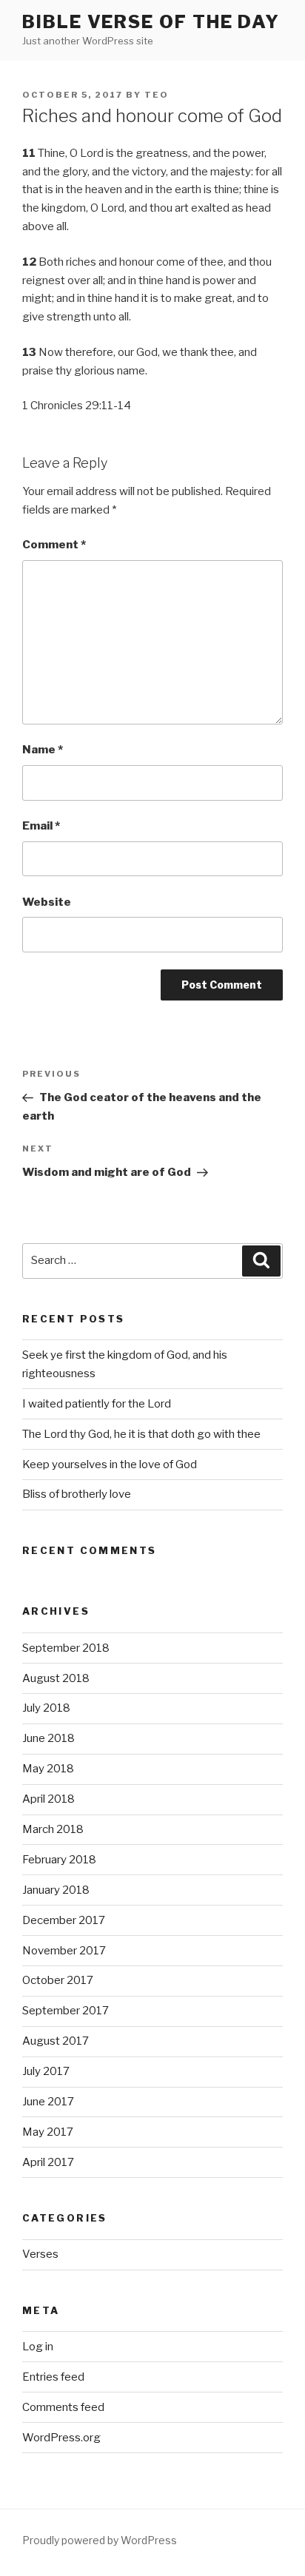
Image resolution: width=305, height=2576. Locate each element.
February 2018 (59, 1860)
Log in (38, 2347)
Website (47, 902)
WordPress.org (61, 2438)
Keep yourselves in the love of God (110, 1464)
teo (157, 95)
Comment (54, 545)
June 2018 (48, 1738)
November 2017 (64, 1951)
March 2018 (53, 1829)
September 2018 (66, 1648)
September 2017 (66, 2011)
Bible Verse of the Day (151, 22)
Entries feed (53, 2377)
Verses (40, 2254)
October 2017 (58, 1980)
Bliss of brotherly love (77, 1494)
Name (43, 750)
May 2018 (48, 1769)
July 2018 (46, 1708)
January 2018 (56, 1890)
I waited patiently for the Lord (97, 1404)
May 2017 (48, 2132)
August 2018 (56, 1678)
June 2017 (48, 2102)
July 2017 (46, 2071)
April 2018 (48, 1799)
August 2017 (56, 2041)
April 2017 (48, 2162)
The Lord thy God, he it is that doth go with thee (141, 1434)
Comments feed (63, 2407)
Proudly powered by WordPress (100, 2540)
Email (41, 826)
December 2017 (64, 1920)
